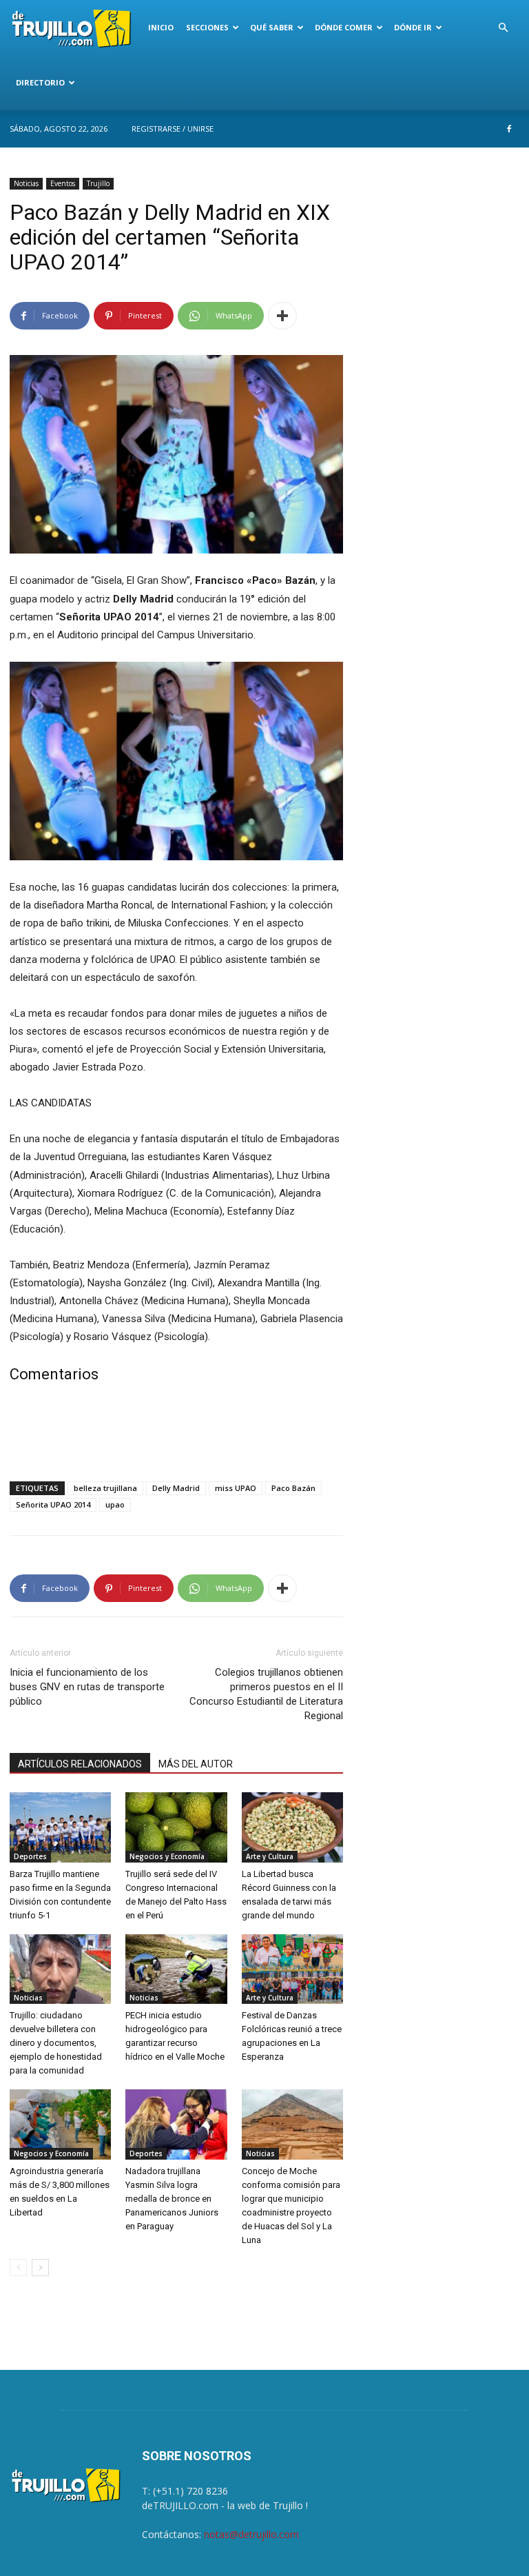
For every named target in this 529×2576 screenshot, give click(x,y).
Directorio (40, 82)
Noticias (26, 183)
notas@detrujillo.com (251, 2534)
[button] (503, 28)
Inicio (161, 27)
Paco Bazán (293, 1488)
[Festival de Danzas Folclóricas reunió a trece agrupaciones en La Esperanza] (292, 1969)
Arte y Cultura (270, 1856)
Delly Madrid (176, 1488)
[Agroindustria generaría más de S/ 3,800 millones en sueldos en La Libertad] (60, 2124)
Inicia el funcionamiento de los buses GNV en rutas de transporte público (87, 1687)
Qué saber (272, 27)
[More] (282, 316)
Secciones (207, 27)
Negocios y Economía (167, 1856)
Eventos (63, 183)
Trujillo (98, 183)
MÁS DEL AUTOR (196, 1764)
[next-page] (40, 2268)
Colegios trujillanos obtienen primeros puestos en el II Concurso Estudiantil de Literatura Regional (266, 1694)
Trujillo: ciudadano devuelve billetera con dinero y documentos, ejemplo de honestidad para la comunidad (56, 2043)
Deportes (30, 1856)
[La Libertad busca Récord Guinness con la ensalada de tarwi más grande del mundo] (292, 1827)
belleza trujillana (105, 1488)
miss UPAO (236, 1488)
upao (115, 1504)
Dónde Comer (344, 27)
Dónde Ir (413, 27)
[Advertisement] (176, 1435)
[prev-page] (18, 2268)
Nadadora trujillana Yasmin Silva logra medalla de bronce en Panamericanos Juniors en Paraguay (172, 2199)
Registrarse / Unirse (173, 129)
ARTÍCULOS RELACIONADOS (80, 1764)
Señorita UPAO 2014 (53, 1504)
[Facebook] (509, 129)
